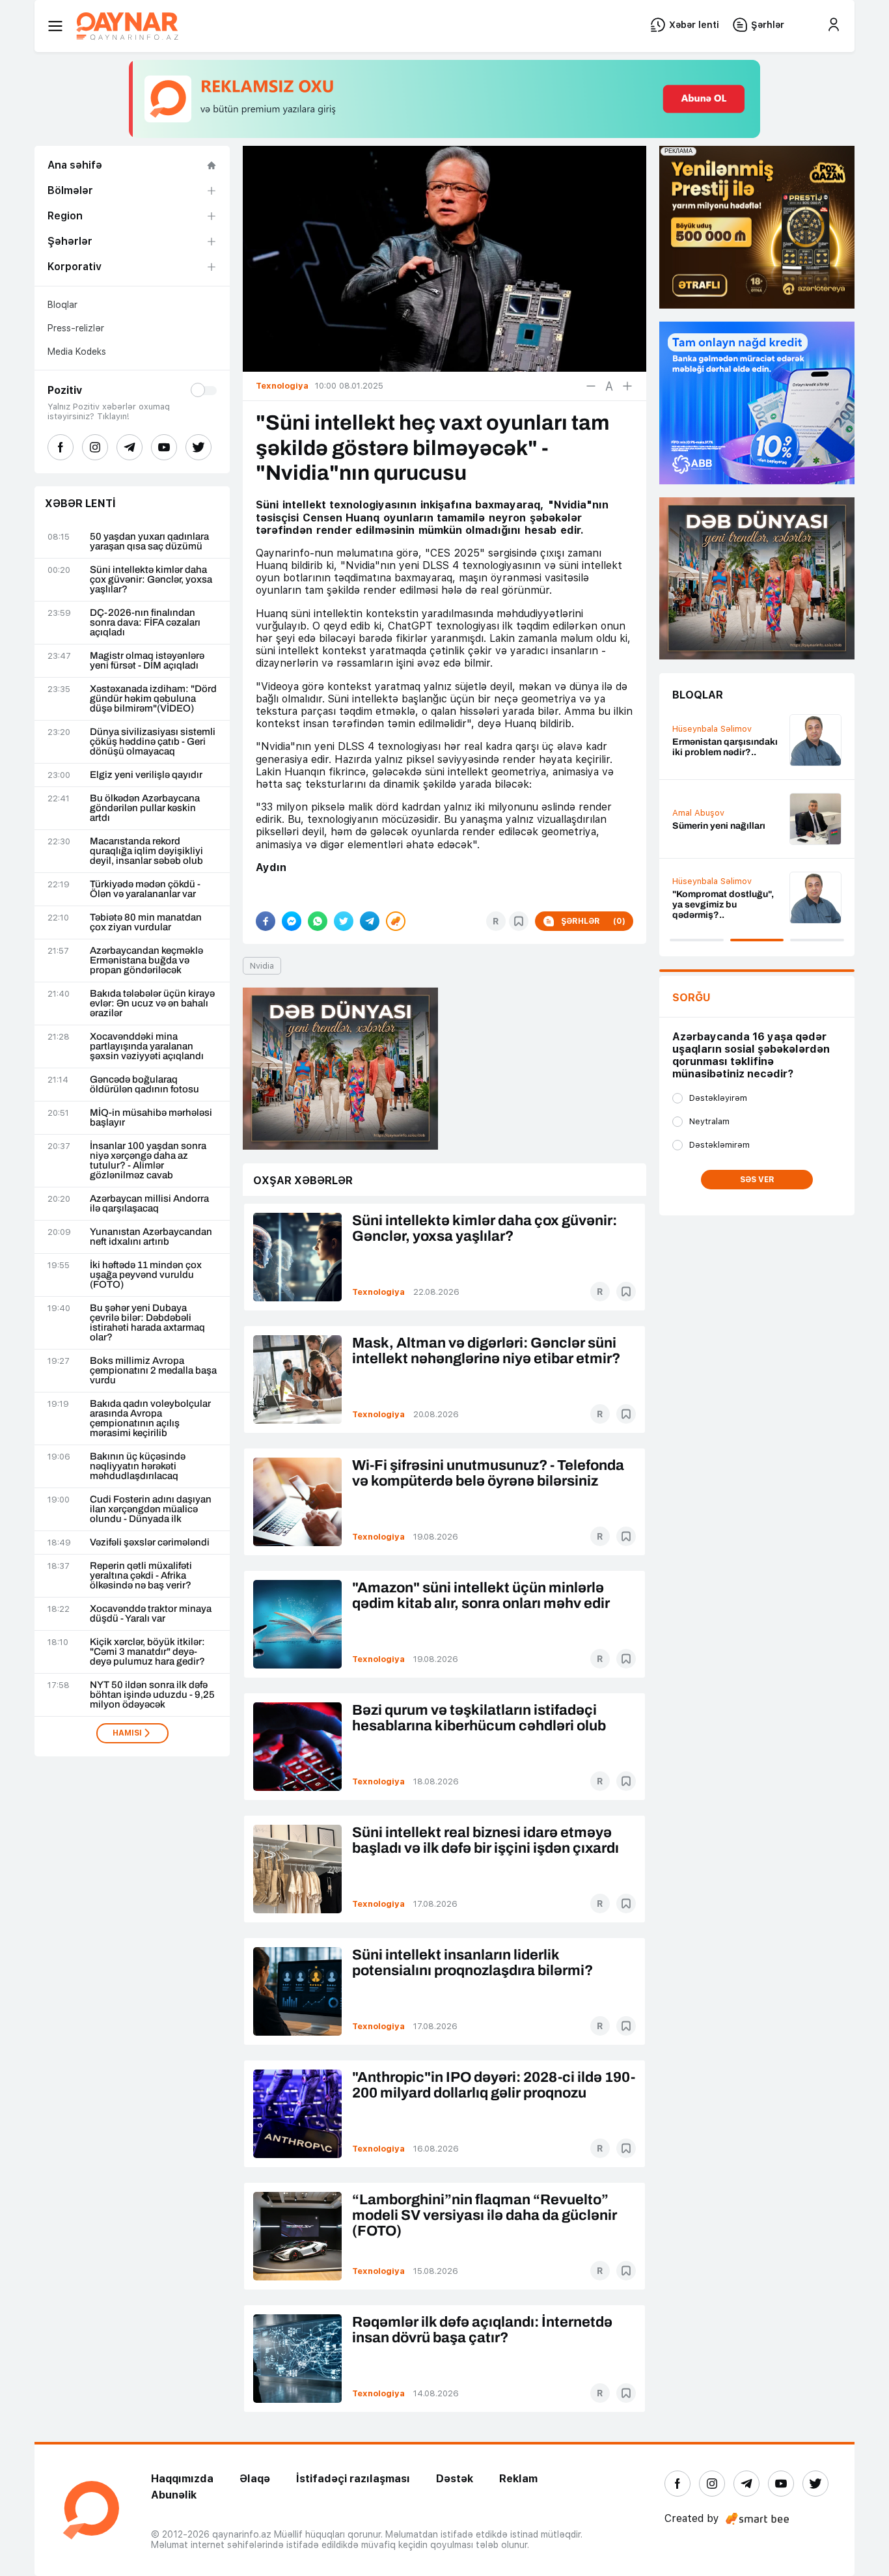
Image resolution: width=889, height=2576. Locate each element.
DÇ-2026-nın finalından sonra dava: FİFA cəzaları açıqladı (145, 623)
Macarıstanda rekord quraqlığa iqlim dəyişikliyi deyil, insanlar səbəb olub (146, 851)
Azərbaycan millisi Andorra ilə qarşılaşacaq (149, 1204)
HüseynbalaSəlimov (712, 729)
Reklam (518, 2479)
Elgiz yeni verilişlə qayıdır (146, 775)
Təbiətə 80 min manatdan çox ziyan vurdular (146, 922)
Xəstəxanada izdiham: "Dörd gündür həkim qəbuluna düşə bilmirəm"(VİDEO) (153, 699)
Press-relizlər (76, 328)
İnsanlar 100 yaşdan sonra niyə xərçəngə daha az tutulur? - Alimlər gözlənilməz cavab (148, 1161)
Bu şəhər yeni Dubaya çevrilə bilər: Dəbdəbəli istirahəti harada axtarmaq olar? (147, 1323)
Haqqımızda (182, 2479)
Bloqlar (62, 305)
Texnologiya (378, 1292)
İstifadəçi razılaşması (353, 2479)
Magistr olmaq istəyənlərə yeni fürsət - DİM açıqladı (147, 661)
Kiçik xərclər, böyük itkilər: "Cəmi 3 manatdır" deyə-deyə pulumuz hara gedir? (147, 1652)
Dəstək (455, 2479)
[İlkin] (609, 386)
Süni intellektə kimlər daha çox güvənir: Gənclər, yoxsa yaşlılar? (151, 580)
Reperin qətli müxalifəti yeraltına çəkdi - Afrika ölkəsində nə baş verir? (141, 1576)
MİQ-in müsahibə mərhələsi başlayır (151, 1118)
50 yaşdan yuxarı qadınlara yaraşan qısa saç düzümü (149, 542)
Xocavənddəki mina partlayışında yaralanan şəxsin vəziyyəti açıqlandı (147, 1046)
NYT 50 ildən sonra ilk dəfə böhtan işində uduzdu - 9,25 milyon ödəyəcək (152, 1695)
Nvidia (262, 966)
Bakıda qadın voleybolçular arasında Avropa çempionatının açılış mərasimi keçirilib (150, 1419)
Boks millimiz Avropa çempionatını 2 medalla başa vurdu (153, 1371)
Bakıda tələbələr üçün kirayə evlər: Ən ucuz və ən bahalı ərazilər (152, 1004)
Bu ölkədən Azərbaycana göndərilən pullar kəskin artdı (145, 808)
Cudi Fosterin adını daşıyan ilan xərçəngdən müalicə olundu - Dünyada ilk (151, 1509)
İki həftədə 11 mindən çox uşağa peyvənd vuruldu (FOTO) (146, 1275)
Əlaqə (255, 2479)
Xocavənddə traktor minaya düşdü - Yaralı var (151, 1614)
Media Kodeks (77, 352)
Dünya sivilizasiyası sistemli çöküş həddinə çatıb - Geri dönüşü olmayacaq (153, 742)
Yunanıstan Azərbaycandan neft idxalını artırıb (151, 1237)
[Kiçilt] (591, 386)
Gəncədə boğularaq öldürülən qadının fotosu (144, 1085)
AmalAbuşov (698, 813)
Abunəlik (174, 2495)
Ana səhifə (75, 165)
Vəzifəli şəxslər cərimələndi (150, 1543)
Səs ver (757, 1180)
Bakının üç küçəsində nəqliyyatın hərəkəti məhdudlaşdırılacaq (138, 1466)
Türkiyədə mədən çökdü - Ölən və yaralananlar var (145, 889)
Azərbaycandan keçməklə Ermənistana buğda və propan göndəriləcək (146, 961)
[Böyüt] (627, 386)
